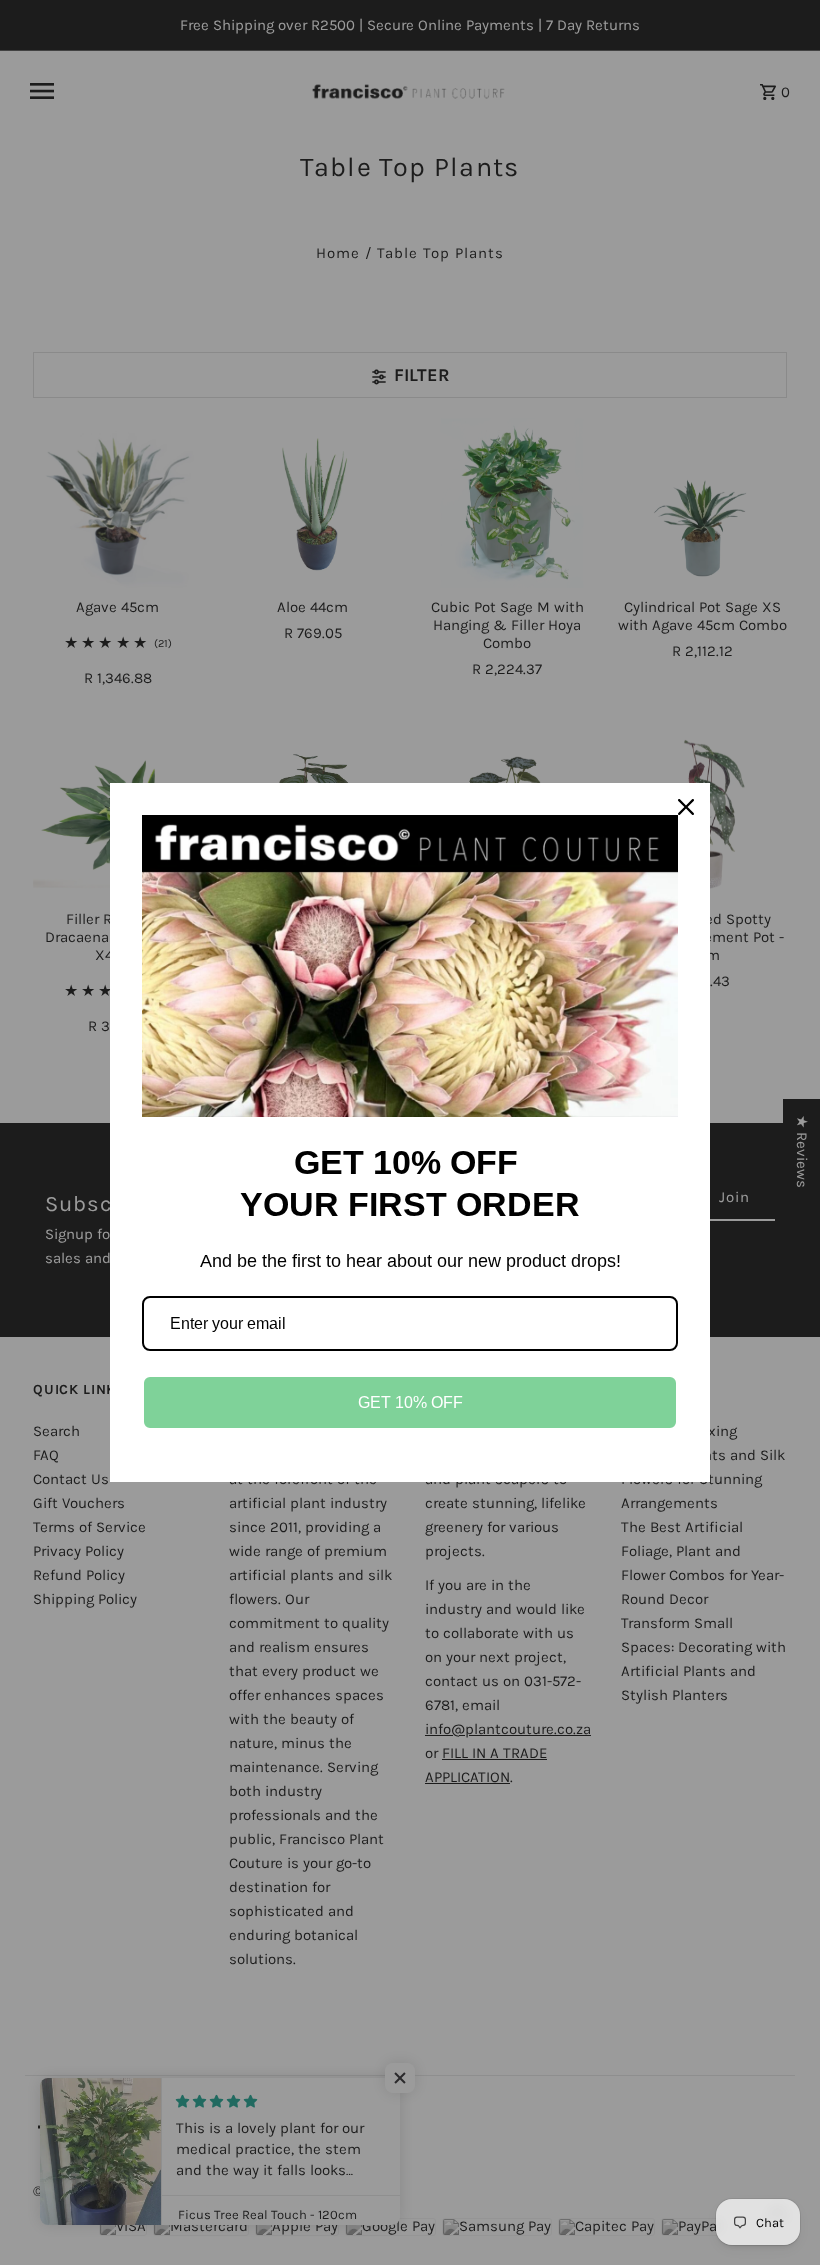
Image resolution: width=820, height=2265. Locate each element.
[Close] (686, 807)
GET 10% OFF (410, 1402)
